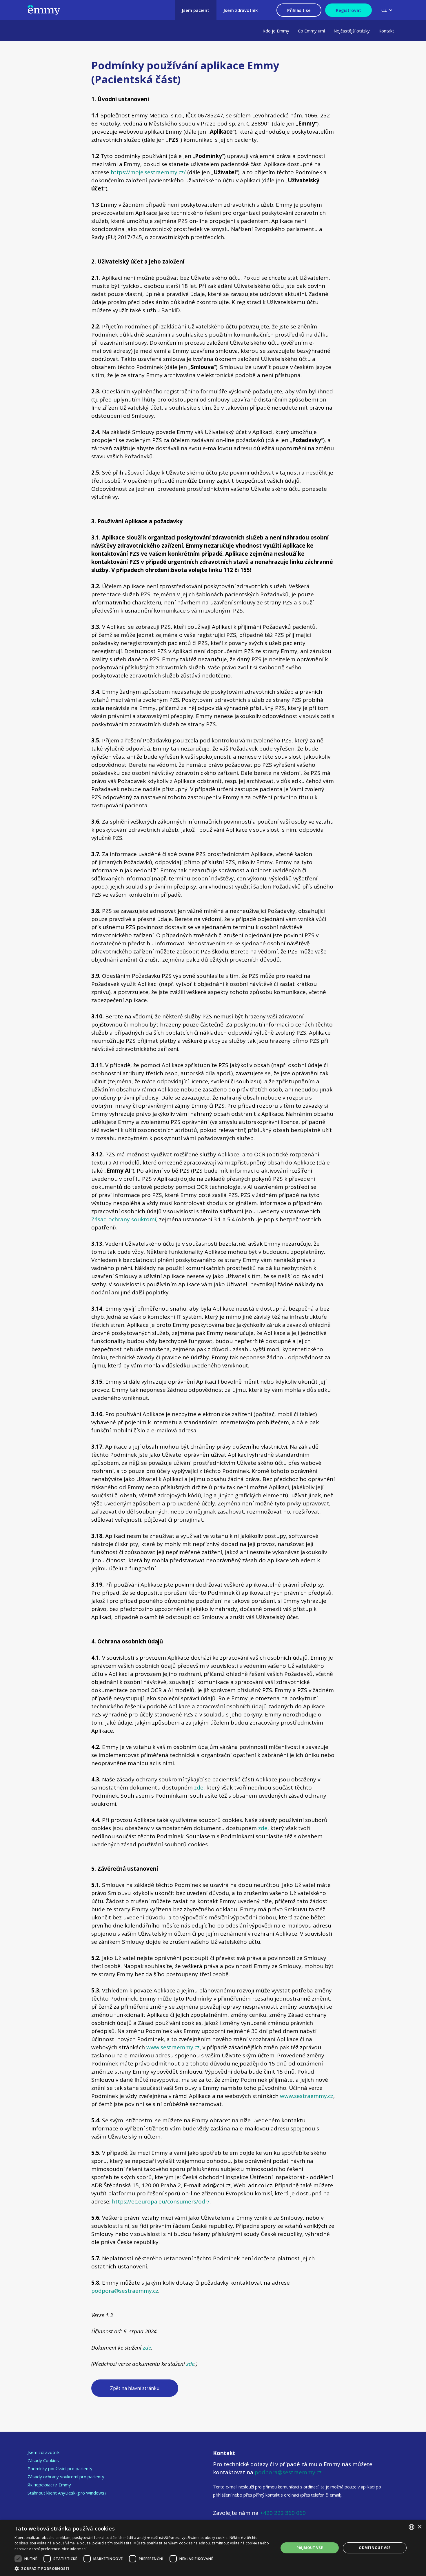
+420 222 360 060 (282, 2513)
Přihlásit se (299, 10)
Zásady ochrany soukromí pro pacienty (66, 2477)
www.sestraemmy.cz (173, 2047)
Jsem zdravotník (43, 2452)
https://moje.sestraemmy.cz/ (148, 172)
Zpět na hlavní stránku (135, 2388)
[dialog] (213, 2548)
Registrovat (348, 10)
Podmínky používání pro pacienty (60, 2468)
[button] (387, 10)
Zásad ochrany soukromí (124, 1219)
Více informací (74, 2549)
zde (199, 1787)
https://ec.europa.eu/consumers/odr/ (161, 2201)
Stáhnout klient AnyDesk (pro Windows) (67, 2493)
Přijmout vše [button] (310, 2548)
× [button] (419, 2527)
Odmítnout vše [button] (375, 2548)
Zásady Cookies (43, 2460)
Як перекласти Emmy (49, 2485)
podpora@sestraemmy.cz (125, 2291)
